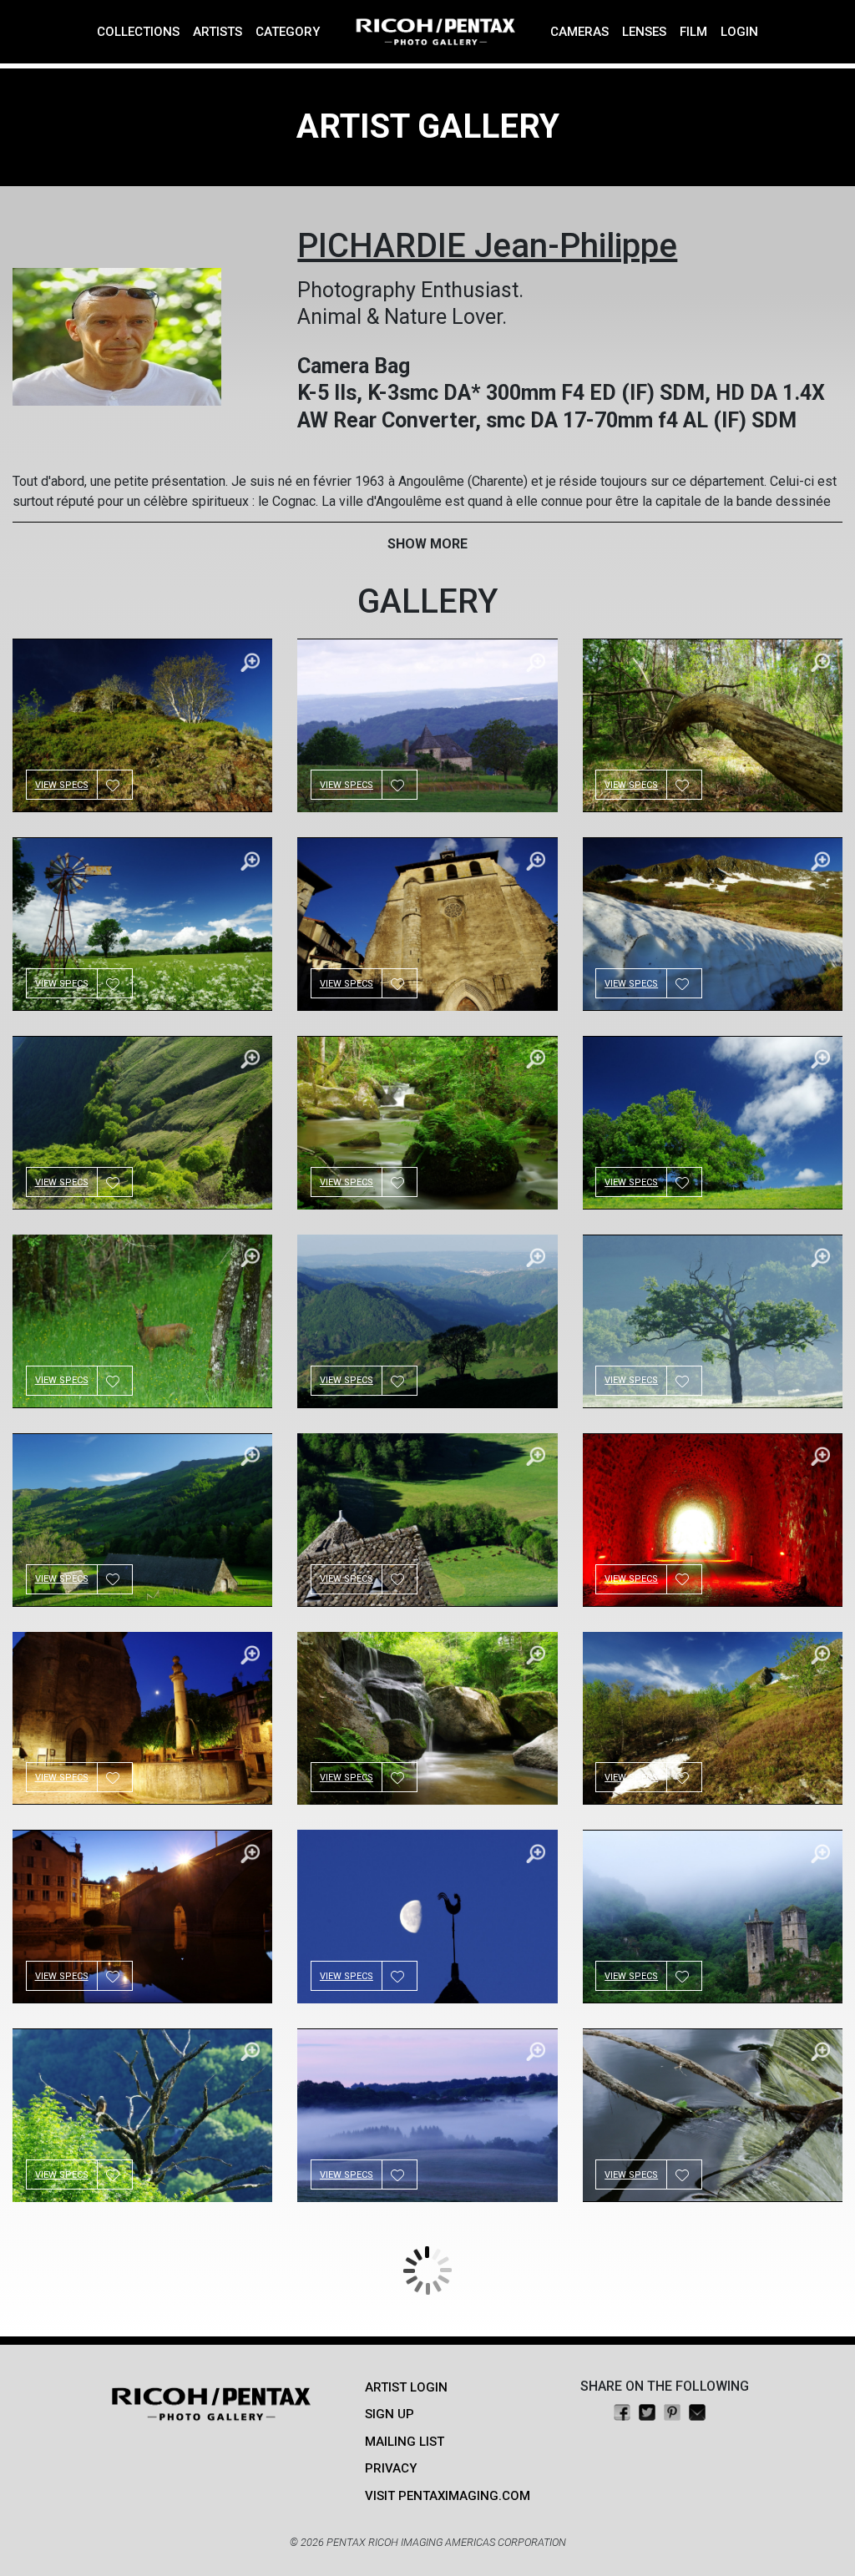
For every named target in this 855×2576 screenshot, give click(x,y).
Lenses (644, 32)
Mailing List (405, 2442)
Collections (138, 32)
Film (693, 32)
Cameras (579, 32)
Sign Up (390, 2414)
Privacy (391, 2468)
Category (288, 32)
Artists (218, 32)
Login (739, 32)
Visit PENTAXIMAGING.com (448, 2496)
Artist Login (406, 2387)
